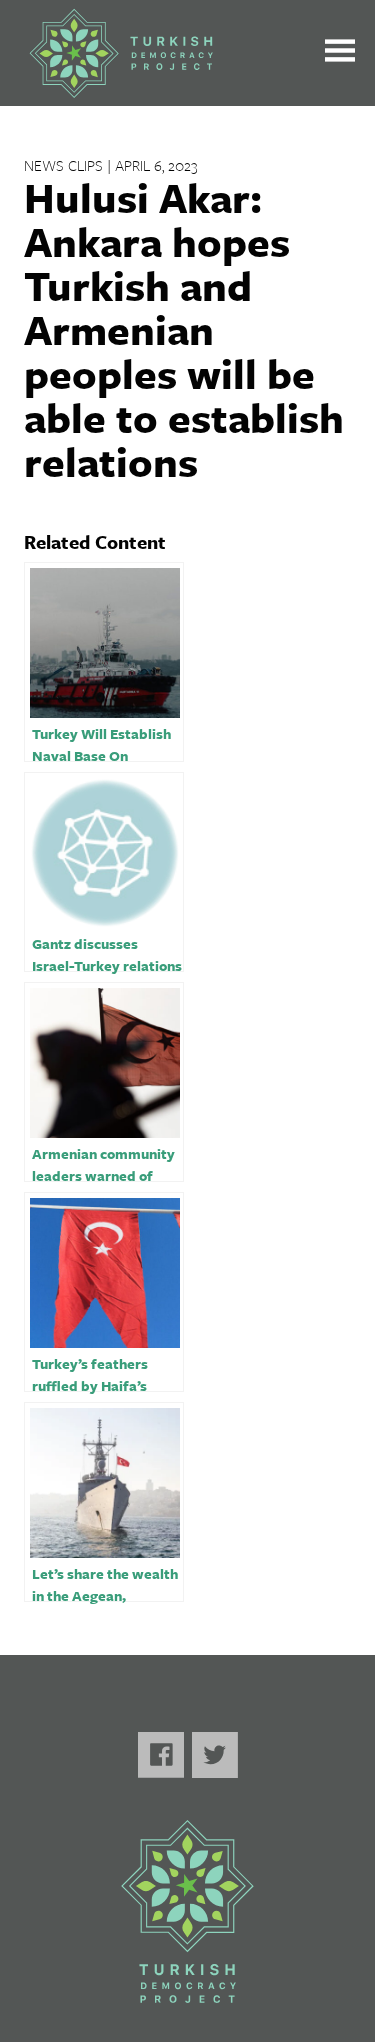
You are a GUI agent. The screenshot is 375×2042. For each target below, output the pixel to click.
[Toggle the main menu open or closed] (340, 53)
